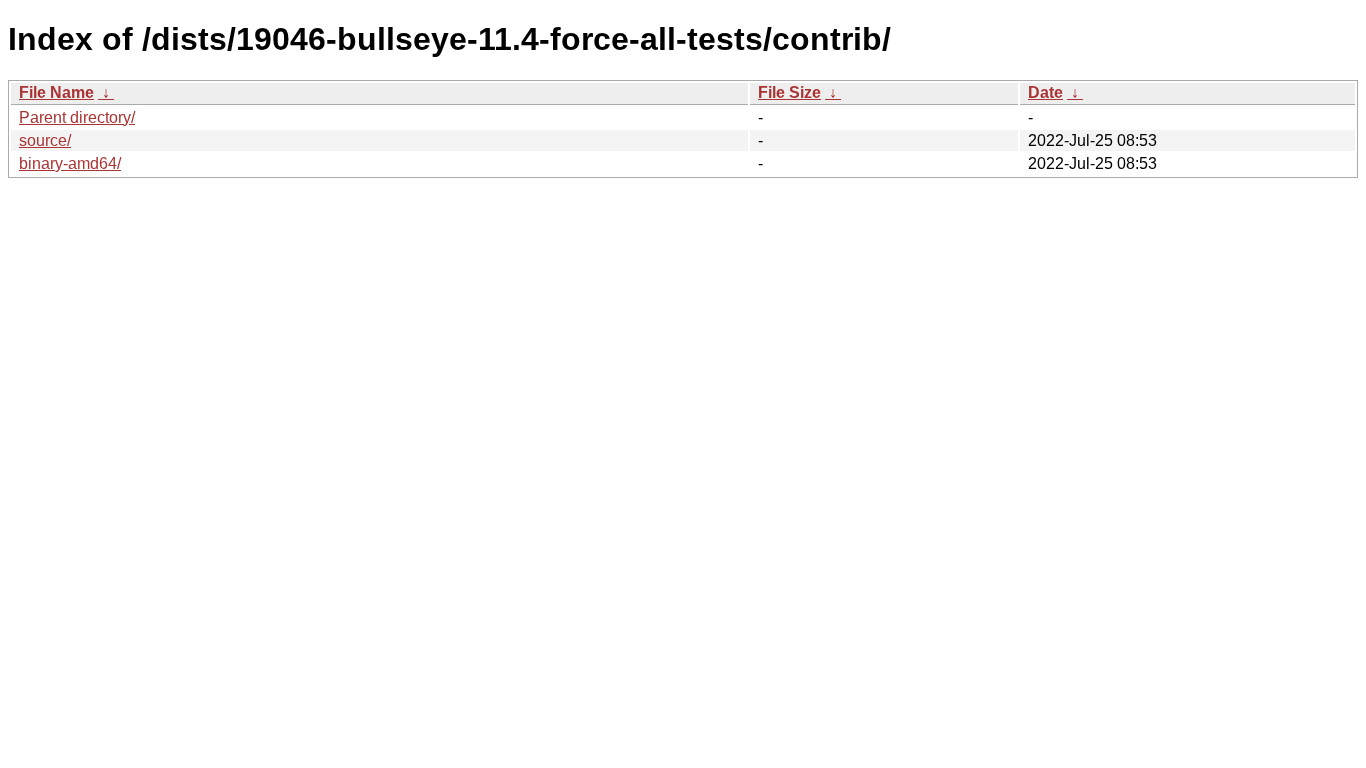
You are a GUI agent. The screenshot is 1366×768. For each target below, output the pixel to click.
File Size (789, 92)
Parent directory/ (77, 117)
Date (1045, 92)
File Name (56, 92)
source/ (45, 140)
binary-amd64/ (70, 163)
